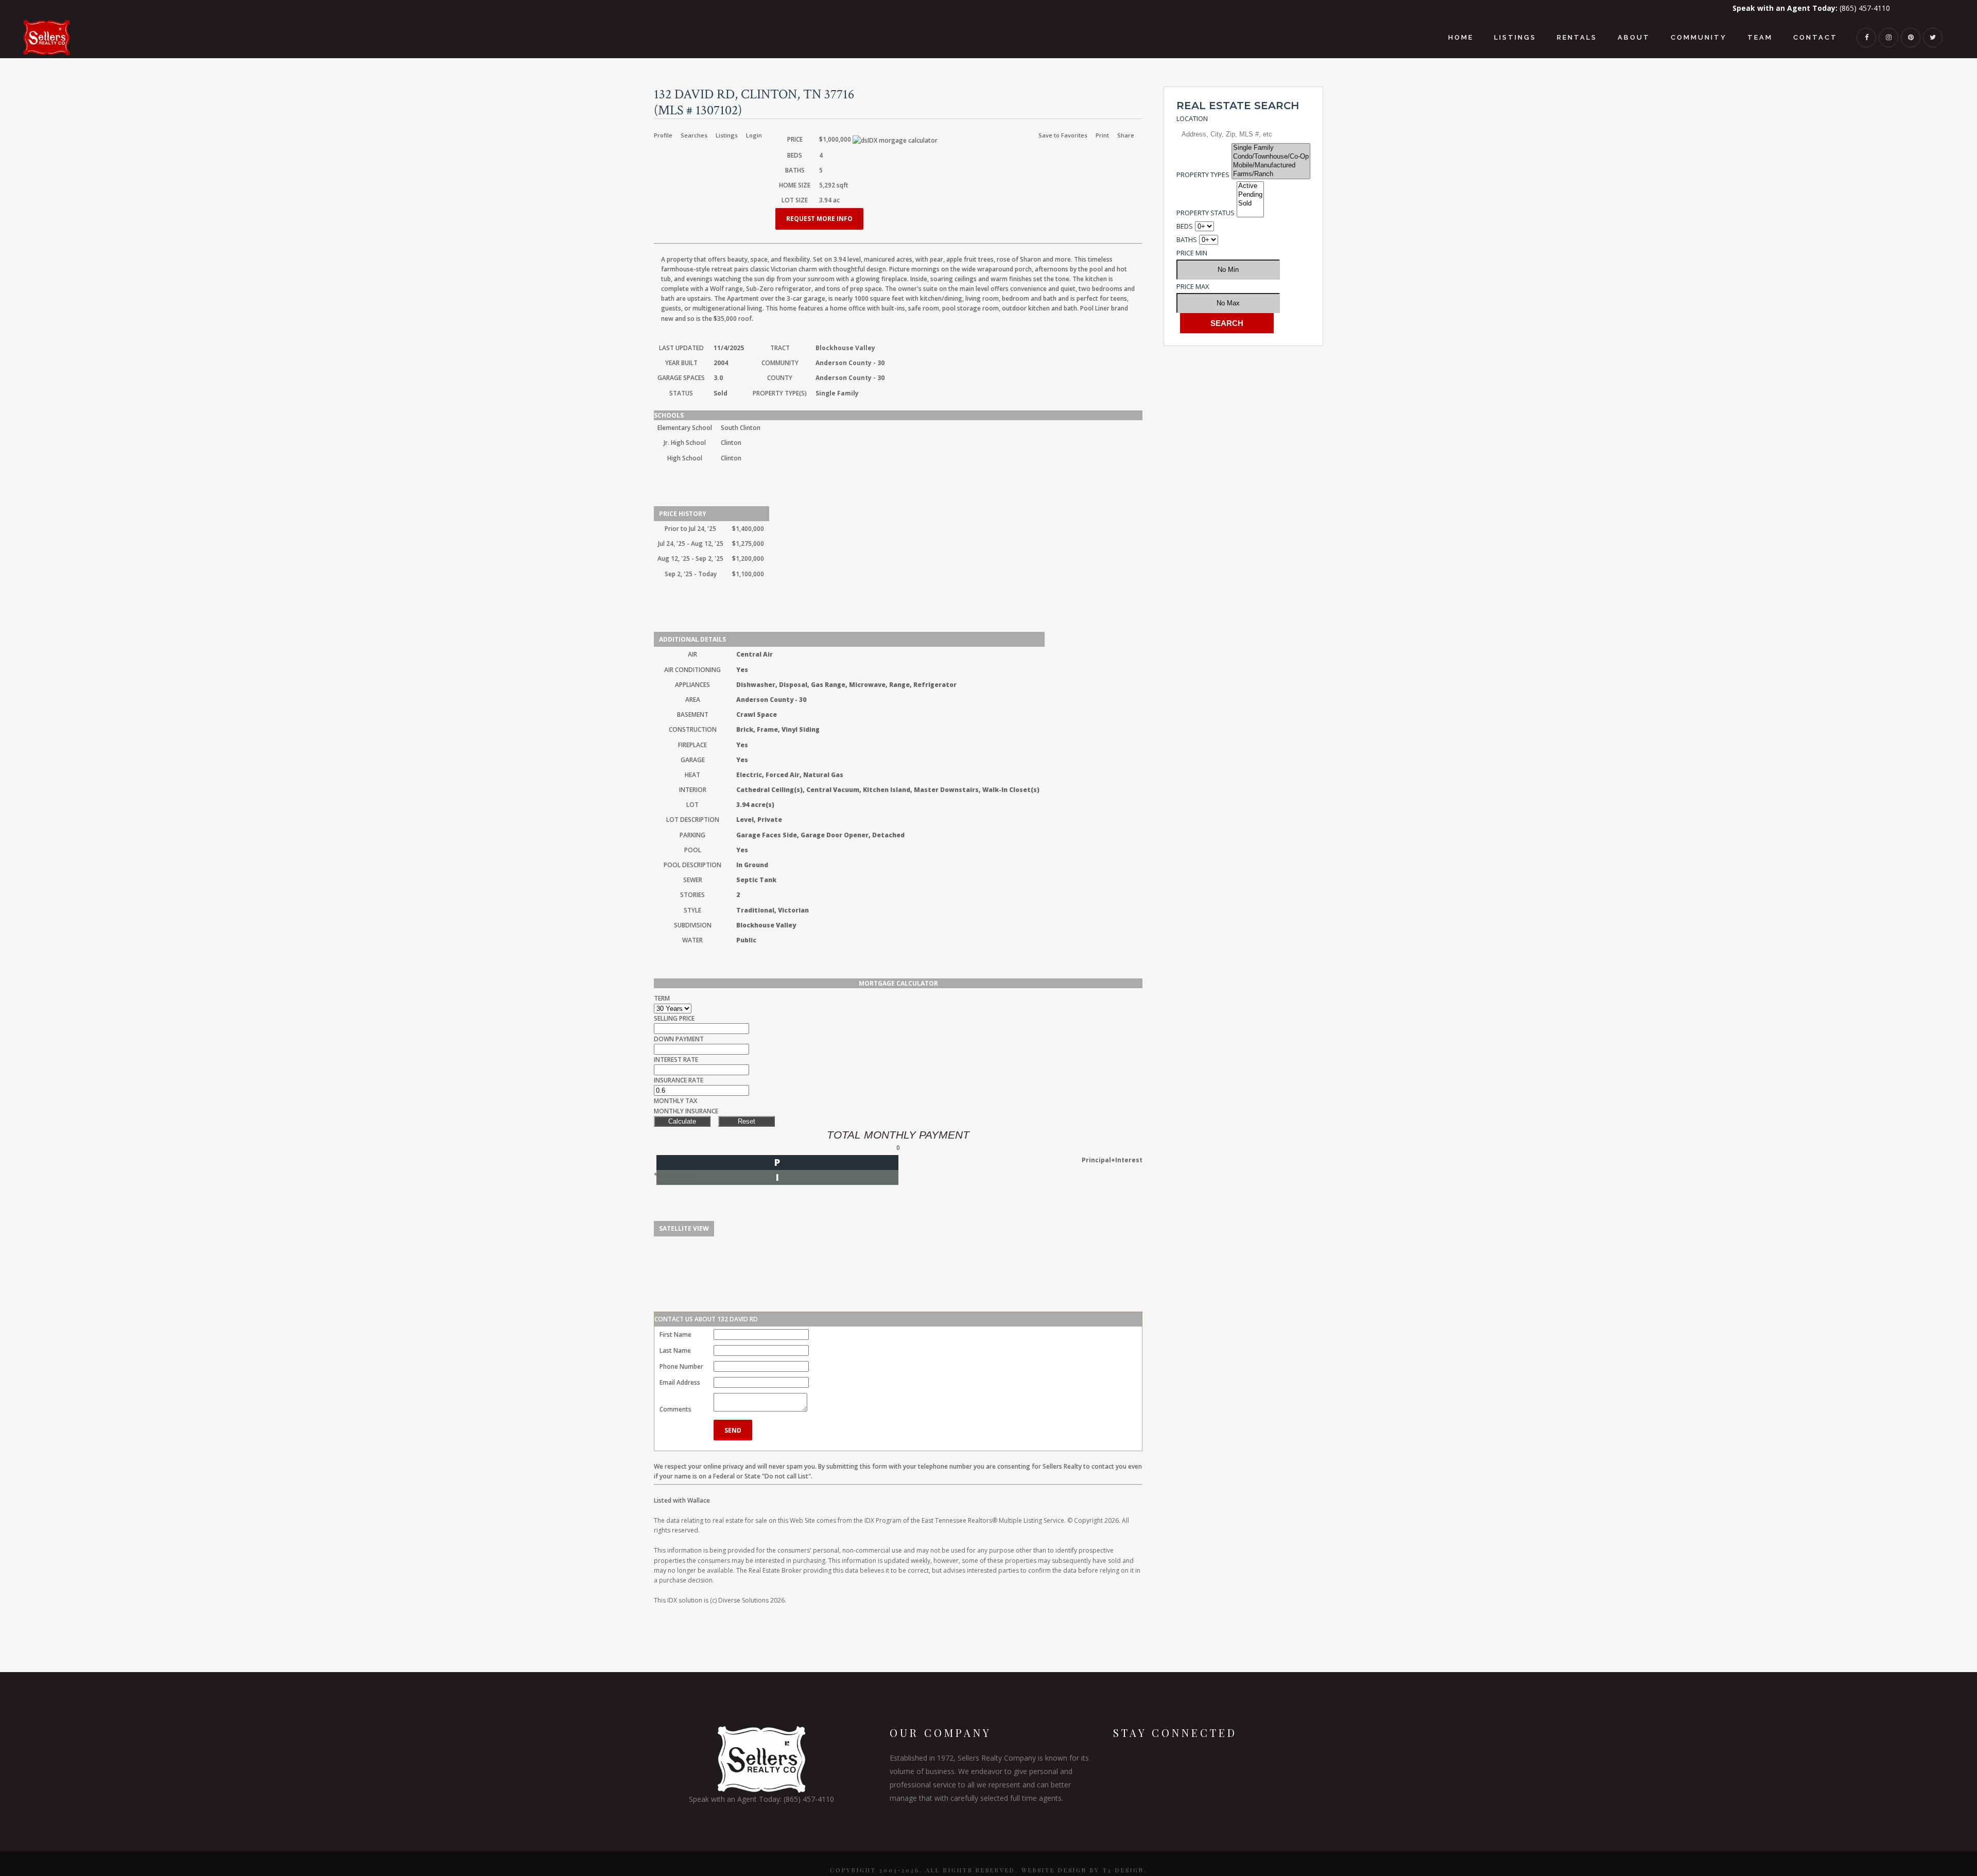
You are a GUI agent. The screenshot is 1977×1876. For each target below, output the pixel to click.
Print (1102, 135)
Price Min (1192, 253)
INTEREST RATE (676, 1060)
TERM (662, 998)
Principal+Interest (1112, 1160)
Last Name (675, 1350)
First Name (675, 1335)
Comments (675, 1409)
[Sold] (1250, 204)
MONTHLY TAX (675, 1101)
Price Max (1193, 286)
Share (1126, 135)
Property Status (1206, 213)
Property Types (1203, 175)
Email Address (680, 1382)
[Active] (1250, 186)
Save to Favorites (1063, 135)
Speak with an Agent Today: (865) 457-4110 (761, 1799)
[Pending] (1250, 195)
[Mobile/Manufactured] (1271, 166)
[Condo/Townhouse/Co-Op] (1271, 157)
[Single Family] (1271, 148)
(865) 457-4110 (1811, 8)
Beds (1185, 226)
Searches (694, 135)
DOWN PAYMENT (679, 1039)
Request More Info (819, 219)
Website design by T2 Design (1083, 1870)
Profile (663, 135)
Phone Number (681, 1366)
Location (1192, 118)
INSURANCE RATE (679, 1080)
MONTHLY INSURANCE (686, 1111)
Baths (1187, 239)
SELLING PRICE (674, 1018)
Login (754, 135)
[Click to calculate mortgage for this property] (895, 140)
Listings (727, 135)
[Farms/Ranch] (1271, 174)
